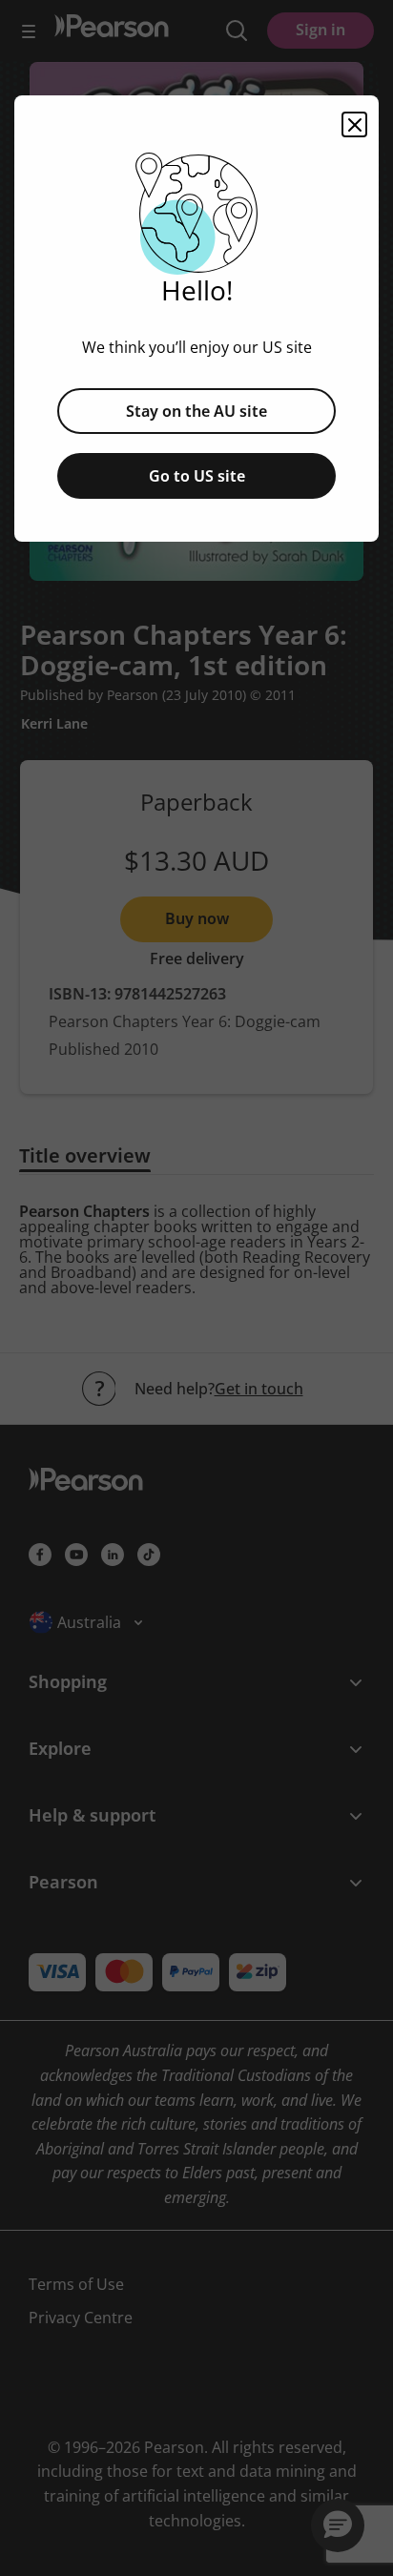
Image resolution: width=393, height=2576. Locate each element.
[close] (354, 124)
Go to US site (197, 476)
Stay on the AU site (196, 411)
